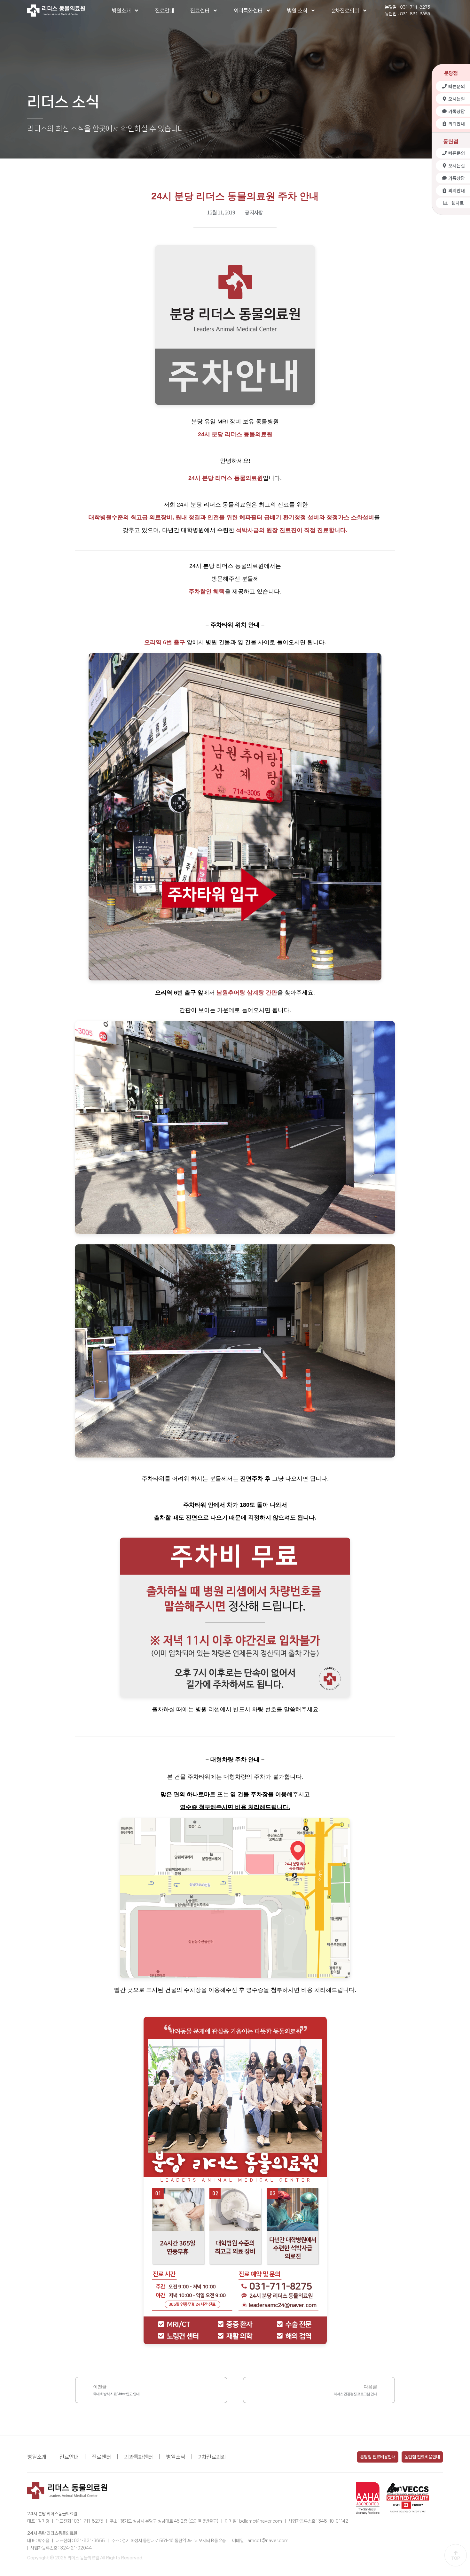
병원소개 (121, 11)
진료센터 (200, 11)
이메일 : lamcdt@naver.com (260, 2541)
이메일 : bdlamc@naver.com (253, 2521)
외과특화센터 (248, 11)
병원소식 (176, 2457)
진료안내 (165, 11)
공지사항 (254, 212)
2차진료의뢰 (345, 11)
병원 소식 (297, 11)
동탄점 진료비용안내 (422, 2457)
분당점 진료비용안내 (378, 2457)
